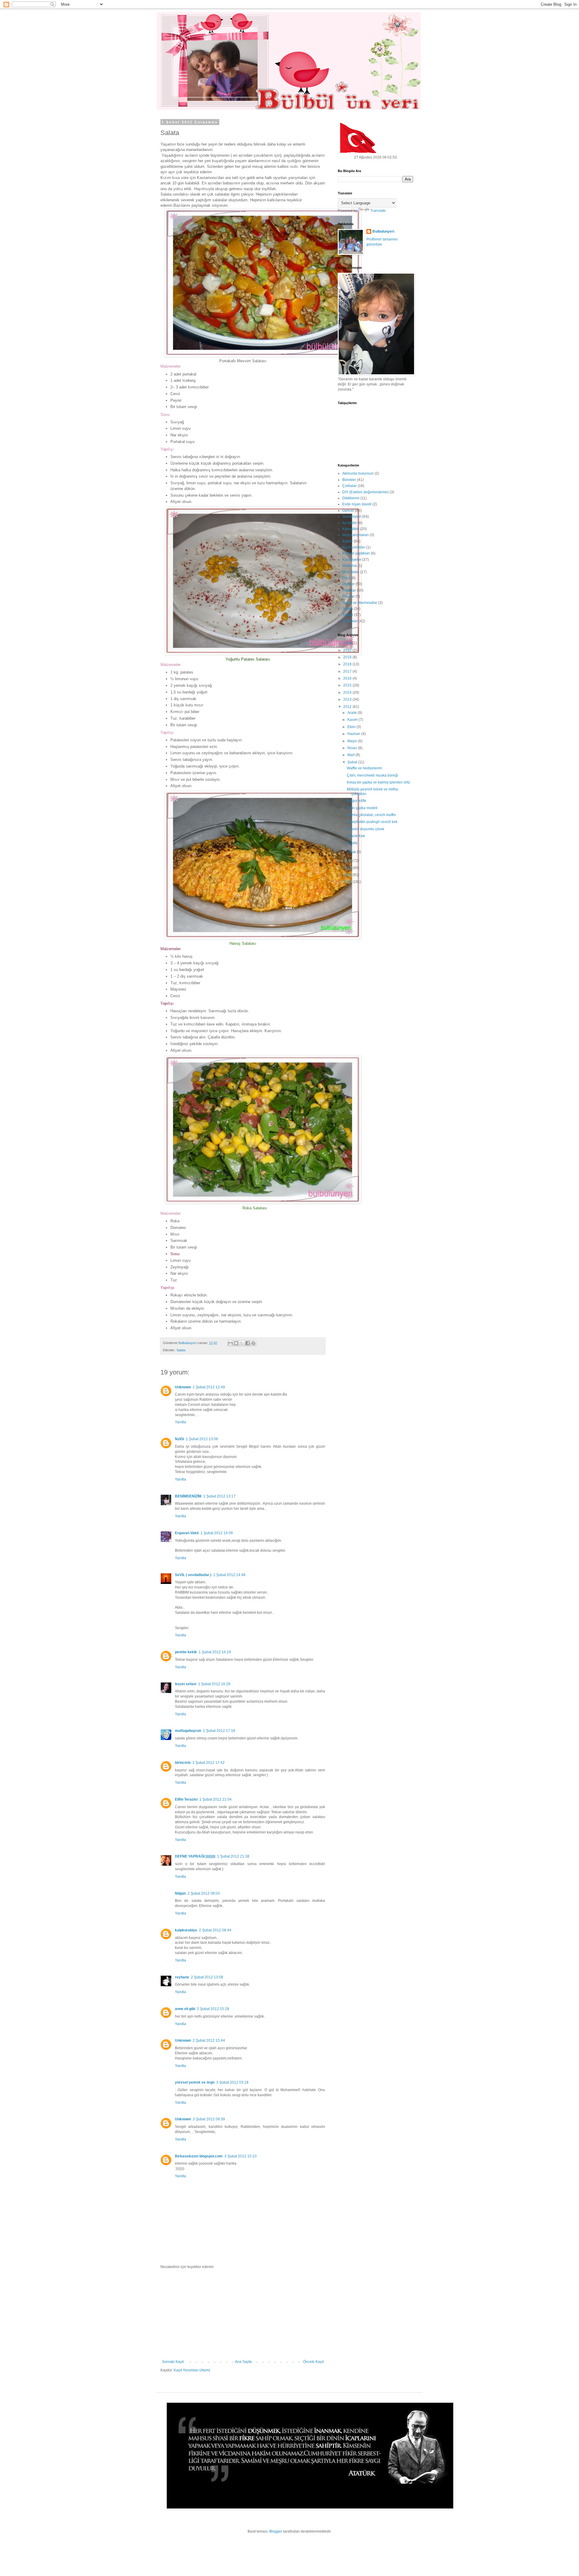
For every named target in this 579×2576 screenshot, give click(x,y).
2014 (348, 693)
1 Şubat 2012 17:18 (219, 1731)
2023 (348, 643)
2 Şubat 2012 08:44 (215, 1930)
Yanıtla (180, 1422)
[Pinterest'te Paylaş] (253, 1343)
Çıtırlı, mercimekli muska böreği (372, 775)
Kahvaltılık (351, 529)
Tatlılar (348, 615)
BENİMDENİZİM (188, 1496)
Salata (181, 1350)
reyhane (182, 1977)
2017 (348, 671)
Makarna (350, 566)
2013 (348, 699)
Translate (378, 211)
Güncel (348, 510)
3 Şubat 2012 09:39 (209, 2119)
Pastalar (349, 590)
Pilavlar (348, 596)
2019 (348, 657)
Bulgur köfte (357, 801)
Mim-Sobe (351, 572)
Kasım (353, 720)
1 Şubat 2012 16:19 (215, 1652)
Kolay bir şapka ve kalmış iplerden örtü (378, 782)
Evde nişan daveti (357, 504)
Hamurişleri (352, 517)
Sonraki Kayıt (173, 2362)
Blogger (276, 2531)
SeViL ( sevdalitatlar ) (193, 1575)
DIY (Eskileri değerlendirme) (365, 492)
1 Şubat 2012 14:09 (217, 1533)
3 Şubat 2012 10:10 (240, 2156)
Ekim (352, 727)
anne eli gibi (185, 2009)
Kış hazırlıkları (354, 547)
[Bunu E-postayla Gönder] (230, 1343)
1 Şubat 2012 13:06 (202, 1439)
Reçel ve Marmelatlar (360, 603)
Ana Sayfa (243, 2362)
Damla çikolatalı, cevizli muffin (371, 815)
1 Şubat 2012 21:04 (215, 1799)
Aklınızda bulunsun (358, 473)
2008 (348, 882)
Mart (351, 755)
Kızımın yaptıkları (356, 553)
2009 (348, 875)
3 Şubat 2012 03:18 (232, 2082)
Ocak (352, 852)
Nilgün (180, 1893)
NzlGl (179, 1439)
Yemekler (350, 621)
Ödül (346, 578)
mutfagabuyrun (188, 1731)
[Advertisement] (243, 2314)
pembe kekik (186, 1652)
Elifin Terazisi (186, 1799)
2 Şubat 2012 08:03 (204, 1893)
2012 (348, 707)
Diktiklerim (351, 498)
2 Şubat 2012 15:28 (213, 2009)
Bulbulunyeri (383, 231)
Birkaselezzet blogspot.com (199, 2156)
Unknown (183, 1387)
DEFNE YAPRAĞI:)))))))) (195, 1856)
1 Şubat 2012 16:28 (214, 1684)
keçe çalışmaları (356, 535)
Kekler (348, 541)
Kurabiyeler (352, 560)
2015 (348, 685)
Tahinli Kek (356, 836)
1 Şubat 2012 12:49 (209, 1387)
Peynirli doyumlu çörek (365, 829)
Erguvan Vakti (187, 1533)
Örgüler (348, 584)
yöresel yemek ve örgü (195, 2082)
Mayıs (353, 741)
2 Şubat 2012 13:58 (207, 1977)
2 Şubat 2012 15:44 (209, 2040)
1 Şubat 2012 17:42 (209, 1763)
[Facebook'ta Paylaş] (248, 1343)
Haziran (354, 734)
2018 (348, 664)
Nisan (353, 748)
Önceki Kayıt (313, 2362)
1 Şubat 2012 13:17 (219, 1496)
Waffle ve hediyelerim (364, 768)
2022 (348, 650)
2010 (348, 868)
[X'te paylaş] (242, 1343)
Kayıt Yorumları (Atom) (192, 2370)
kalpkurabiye (186, 1930)
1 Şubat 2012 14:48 (229, 1575)
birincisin (183, 1763)
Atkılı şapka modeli (362, 808)
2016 (348, 678)
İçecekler (350, 523)
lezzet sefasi (186, 1684)
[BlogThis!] (236, 1343)
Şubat (353, 762)
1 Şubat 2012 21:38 (233, 1856)
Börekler (349, 480)
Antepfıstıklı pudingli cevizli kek (372, 822)
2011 (348, 861)
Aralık (353, 713)
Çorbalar (350, 486)
